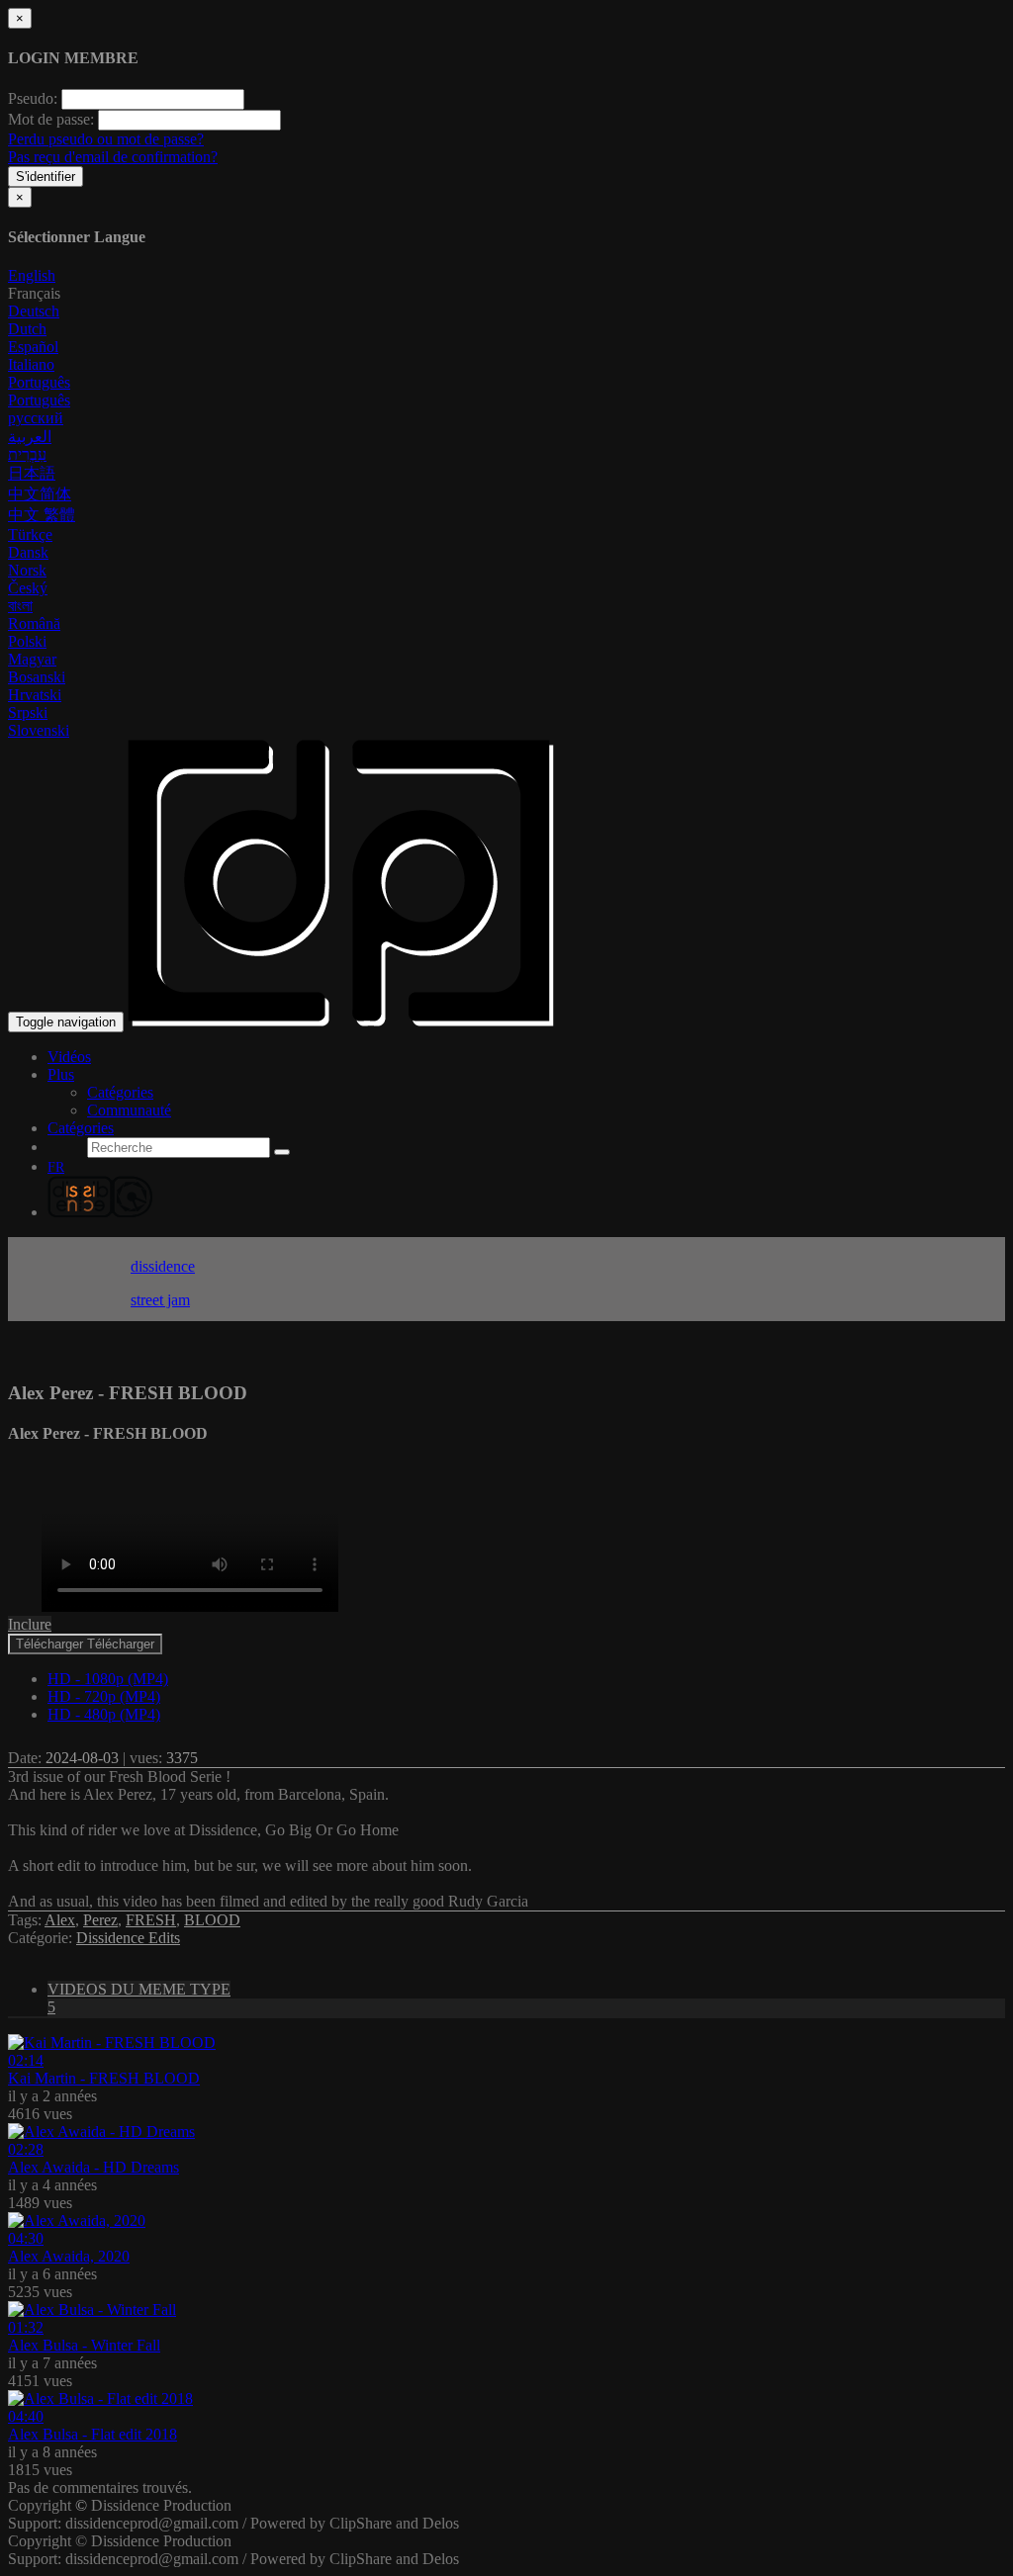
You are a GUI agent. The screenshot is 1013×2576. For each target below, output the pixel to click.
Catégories (120, 1092)
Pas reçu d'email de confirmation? (113, 157)
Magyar (32, 659)
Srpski (28, 712)
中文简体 (40, 494)
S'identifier (46, 177)
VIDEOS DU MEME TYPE (139, 1998)
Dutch (27, 329)
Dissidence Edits (128, 1938)
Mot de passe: (51, 119)
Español (33, 347)
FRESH (151, 1920)
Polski (27, 641)
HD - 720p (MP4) (104, 1696)
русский (36, 418)
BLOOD (212, 1920)
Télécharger (85, 1644)
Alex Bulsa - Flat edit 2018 (92, 2434)
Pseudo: (33, 98)
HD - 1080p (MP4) (108, 1679)
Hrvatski (35, 695)
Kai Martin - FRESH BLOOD (104, 2078)
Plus (61, 1074)
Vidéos (69, 1057)
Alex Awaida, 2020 (69, 2256)
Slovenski (39, 730)
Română (34, 623)
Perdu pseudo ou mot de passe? (106, 139)
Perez (100, 1920)
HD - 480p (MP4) (104, 1714)
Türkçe (30, 534)
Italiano (31, 364)
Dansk (28, 552)
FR (56, 1167)
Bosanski (37, 677)
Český (28, 588)
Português (39, 382)
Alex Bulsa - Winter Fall (84, 2345)
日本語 (32, 473)
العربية (30, 437)
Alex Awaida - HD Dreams (93, 2167)
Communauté (129, 1110)
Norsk (27, 570)
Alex (60, 1920)
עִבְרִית (27, 454)
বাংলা (20, 606)
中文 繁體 (42, 515)
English (32, 275)
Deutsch (34, 311)
